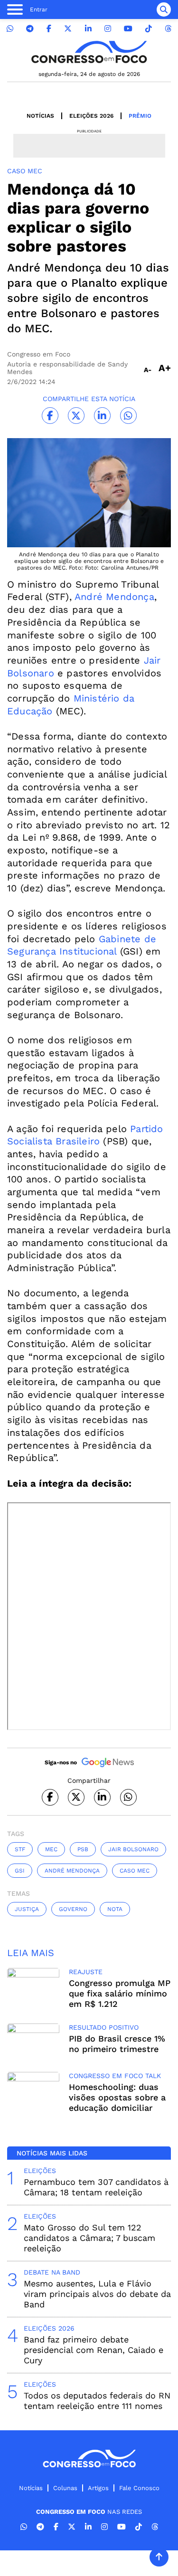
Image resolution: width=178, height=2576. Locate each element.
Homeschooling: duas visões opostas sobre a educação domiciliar (117, 2097)
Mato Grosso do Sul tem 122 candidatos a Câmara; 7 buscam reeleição (89, 2238)
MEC (51, 1849)
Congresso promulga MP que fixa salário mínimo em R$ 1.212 (120, 1993)
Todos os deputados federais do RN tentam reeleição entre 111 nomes (97, 2401)
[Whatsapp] (10, 29)
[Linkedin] (88, 29)
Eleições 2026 (91, 116)
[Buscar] (164, 9)
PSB (83, 1849)
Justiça (27, 1909)
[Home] (89, 52)
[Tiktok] (149, 29)
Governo (73, 1909)
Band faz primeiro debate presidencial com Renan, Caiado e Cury (94, 2350)
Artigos (98, 2488)
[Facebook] (49, 29)
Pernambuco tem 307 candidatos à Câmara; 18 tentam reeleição (96, 2187)
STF (20, 1849)
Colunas (65, 2488)
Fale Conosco (139, 2488)
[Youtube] (128, 29)
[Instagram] (108, 29)
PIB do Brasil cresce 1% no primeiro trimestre (117, 2044)
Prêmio (140, 116)
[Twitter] (68, 29)
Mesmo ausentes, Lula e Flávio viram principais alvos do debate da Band (97, 2294)
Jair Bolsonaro (133, 1849)
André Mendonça (114, 597)
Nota (115, 1909)
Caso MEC (135, 1871)
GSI (20, 1871)
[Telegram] (30, 29)
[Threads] (168, 29)
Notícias (40, 116)
